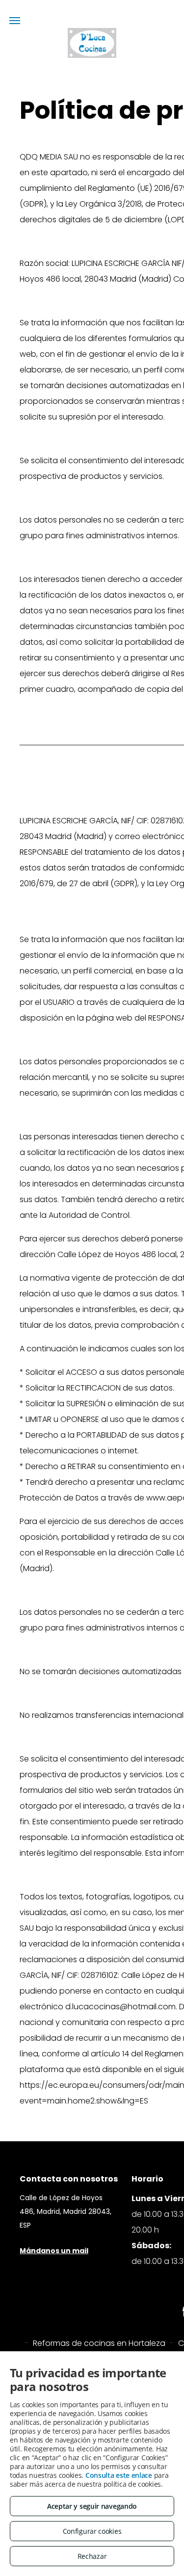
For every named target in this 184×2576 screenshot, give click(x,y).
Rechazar (92, 2556)
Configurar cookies (92, 2531)
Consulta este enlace (119, 2475)
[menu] (15, 21)
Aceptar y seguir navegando (92, 2506)
